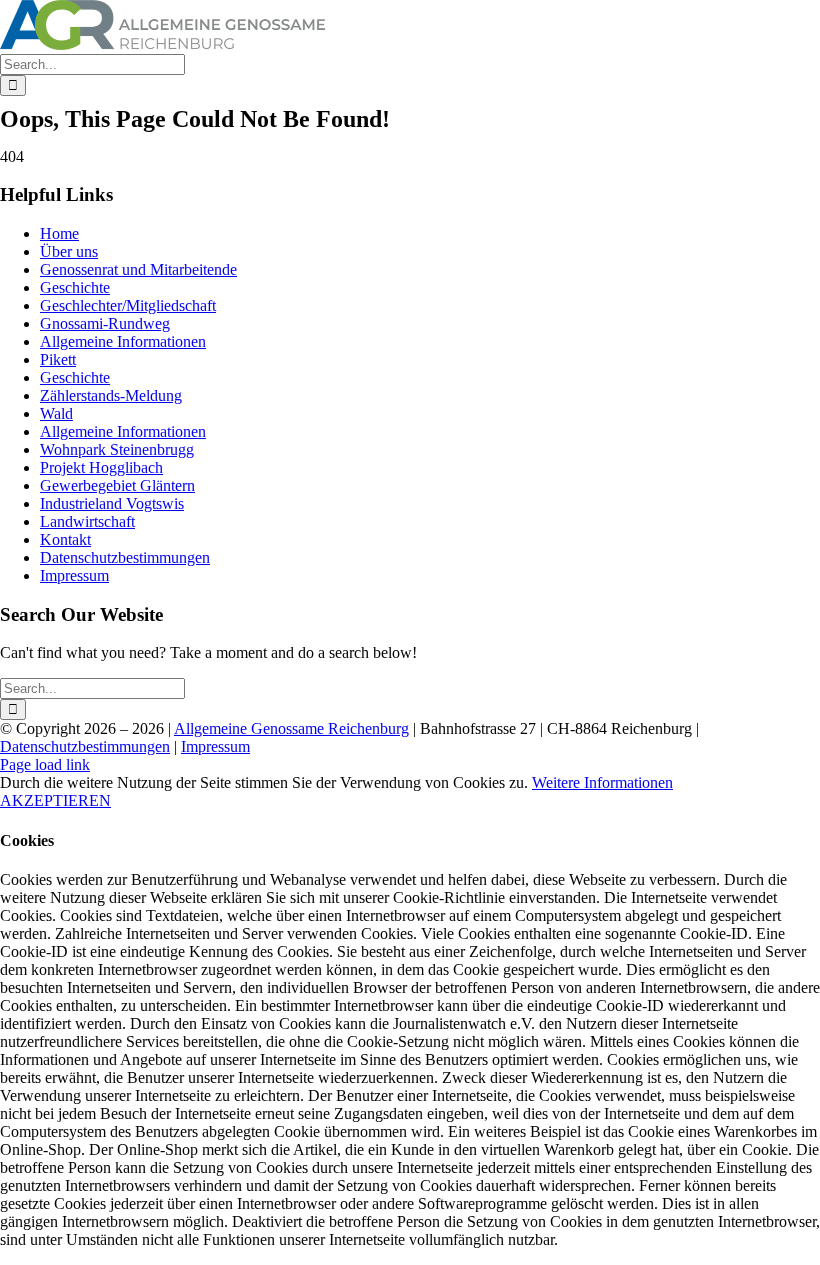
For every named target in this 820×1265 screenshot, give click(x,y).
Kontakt (65, 539)
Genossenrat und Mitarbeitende (138, 269)
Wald (56, 413)
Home (59, 233)
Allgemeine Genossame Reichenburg (291, 728)
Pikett (58, 359)
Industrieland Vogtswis (112, 503)
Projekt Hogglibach (101, 467)
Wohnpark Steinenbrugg (117, 449)
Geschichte (75, 287)
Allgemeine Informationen (123, 341)
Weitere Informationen (602, 782)
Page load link (45, 764)
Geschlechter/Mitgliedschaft (128, 305)
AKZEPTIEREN (55, 800)
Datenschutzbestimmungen (125, 557)
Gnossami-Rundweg (105, 323)
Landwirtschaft (87, 521)
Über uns (69, 251)
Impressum (74, 575)
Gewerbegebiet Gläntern (117, 485)
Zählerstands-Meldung (111, 395)
